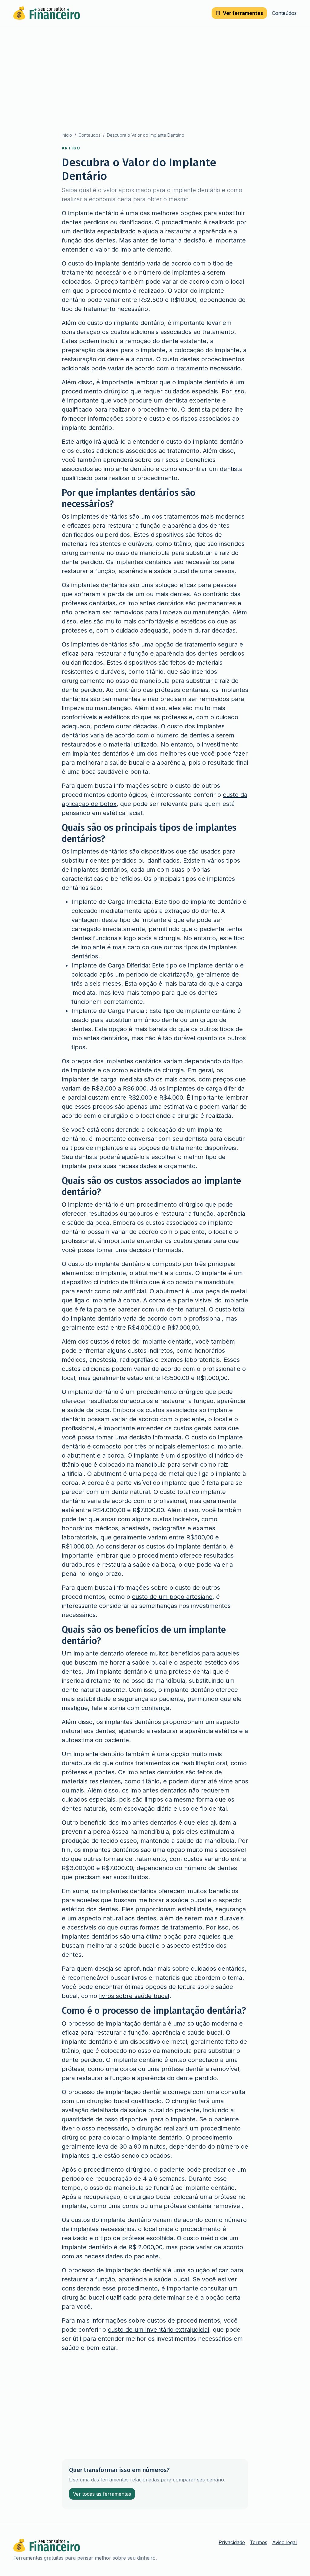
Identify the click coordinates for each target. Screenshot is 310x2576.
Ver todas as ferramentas (102, 2494)
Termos (259, 2542)
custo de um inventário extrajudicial (158, 2330)
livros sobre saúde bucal (134, 1996)
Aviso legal (284, 2542)
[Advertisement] (155, 72)
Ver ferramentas (243, 13)
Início (67, 135)
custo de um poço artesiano (172, 1597)
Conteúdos (284, 13)
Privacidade (232, 2542)
